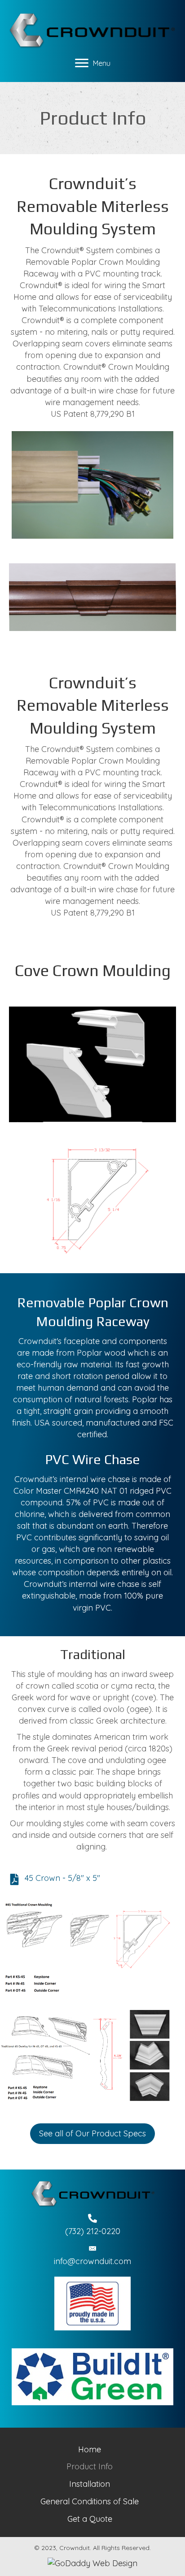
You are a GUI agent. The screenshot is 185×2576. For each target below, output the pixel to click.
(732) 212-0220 (93, 2231)
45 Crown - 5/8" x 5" (62, 1878)
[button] (92, 2134)
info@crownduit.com (92, 2261)
